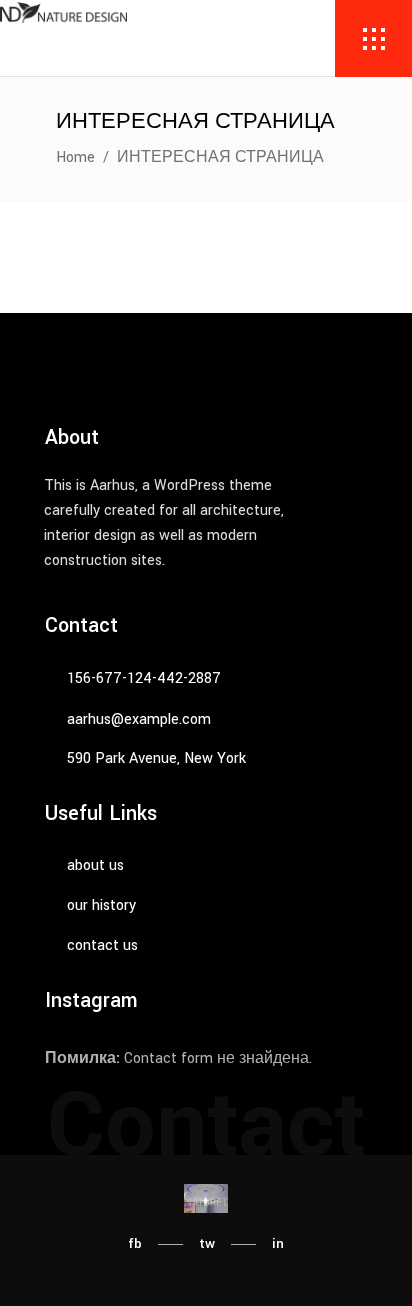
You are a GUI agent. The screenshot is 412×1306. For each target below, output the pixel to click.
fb (135, 1243)
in (278, 1243)
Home (75, 157)
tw (207, 1243)
